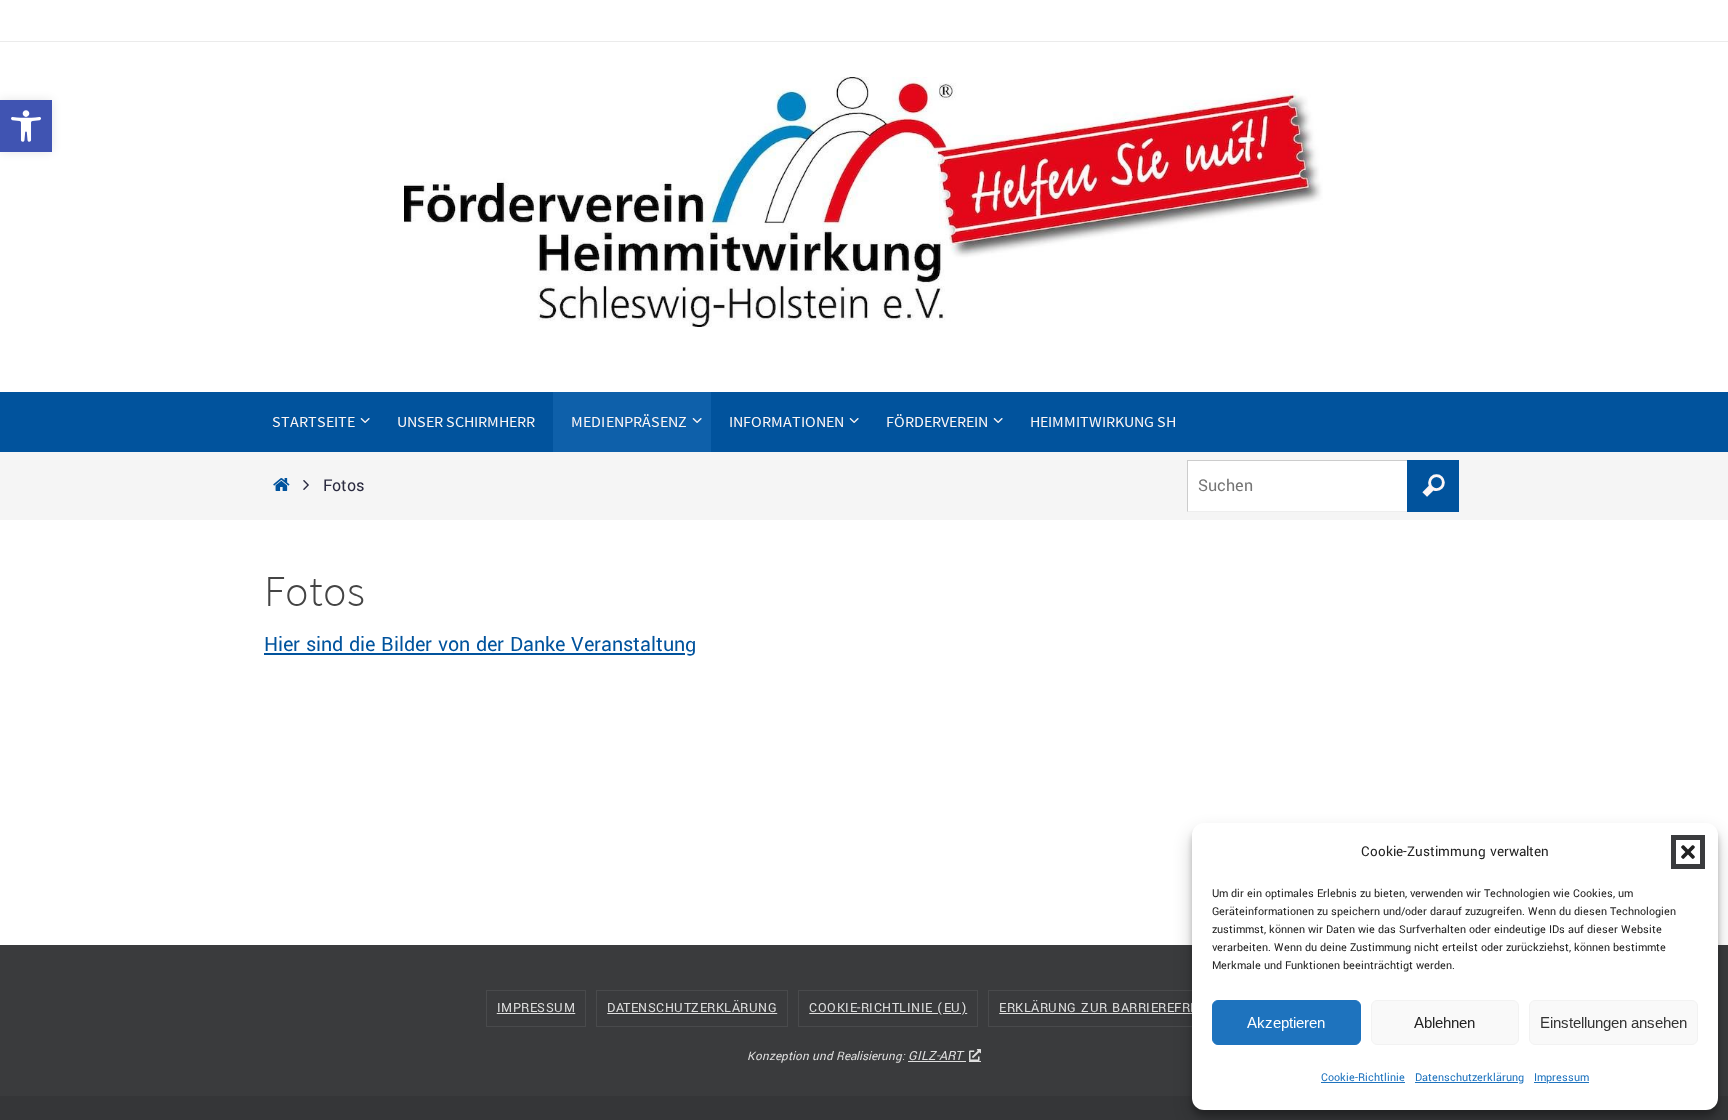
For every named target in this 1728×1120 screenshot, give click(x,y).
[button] (1688, 852)
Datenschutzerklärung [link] (1469, 1077)
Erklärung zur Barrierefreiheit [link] (1115, 1008)
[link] (26, 126)
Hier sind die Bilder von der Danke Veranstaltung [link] (480, 644)
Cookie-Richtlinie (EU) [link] (888, 1008)
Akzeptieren (1286, 1022)
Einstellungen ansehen (1613, 1022)
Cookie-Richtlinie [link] (1363, 1077)
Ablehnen (1444, 1022)
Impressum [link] (1561, 1077)
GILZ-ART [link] (935, 1056)
